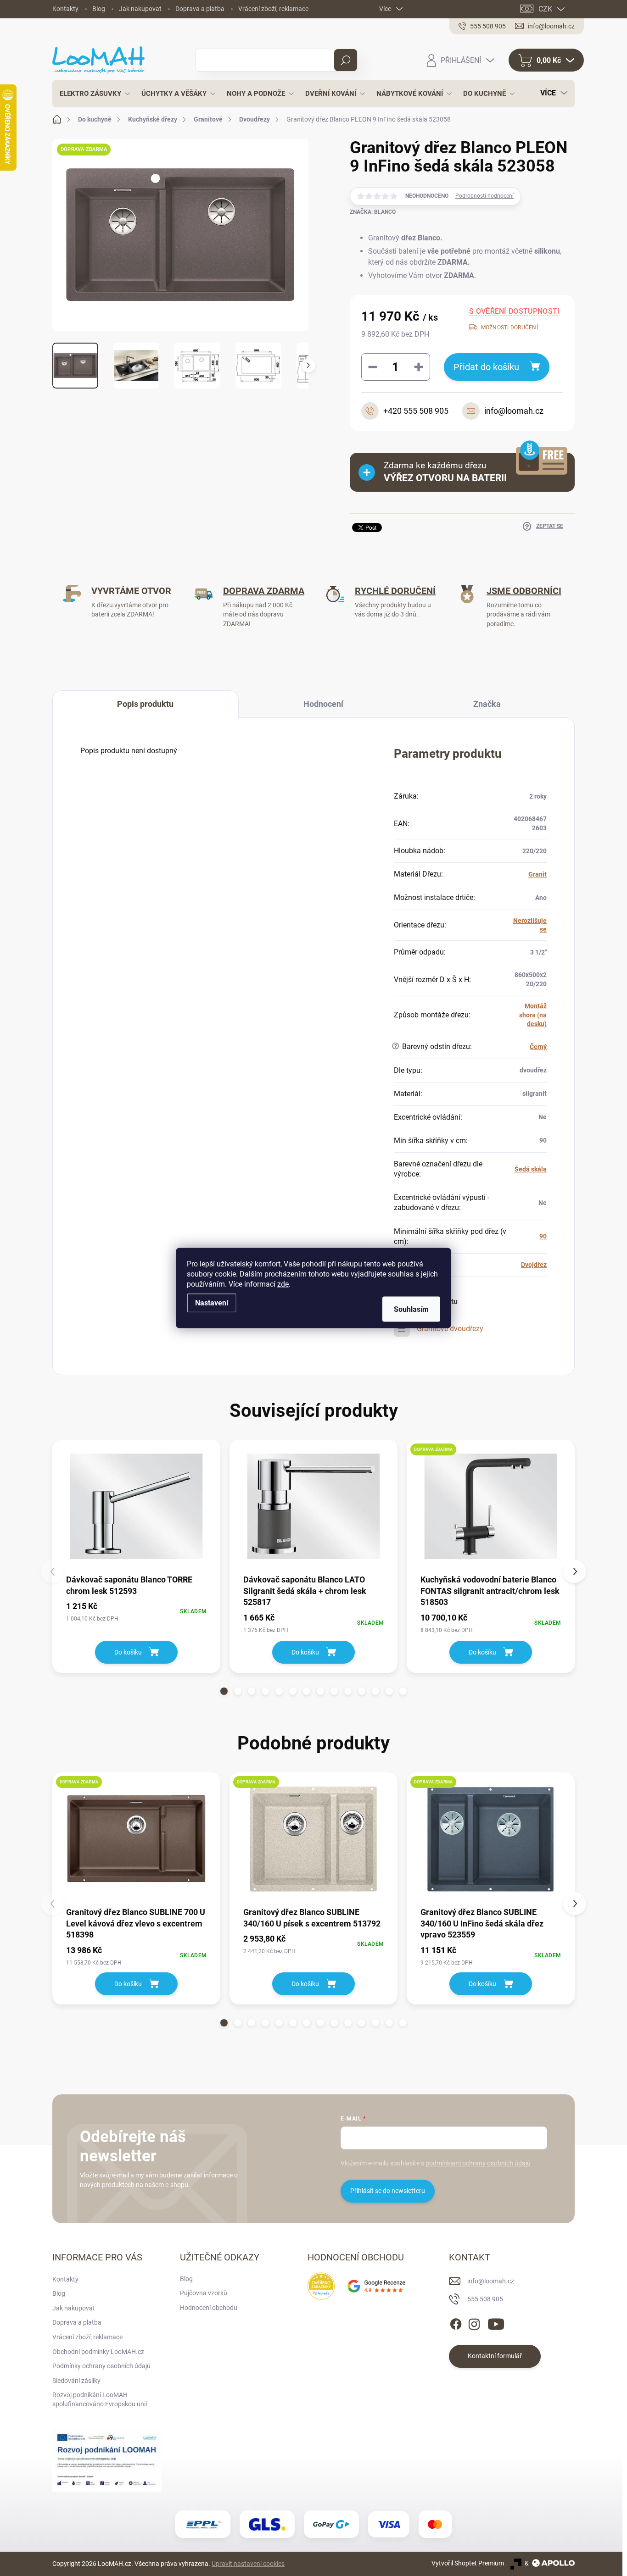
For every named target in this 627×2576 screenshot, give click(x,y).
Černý (538, 1047)
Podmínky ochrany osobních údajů (101, 2366)
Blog (99, 9)
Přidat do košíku (486, 367)
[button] (224, 1691)
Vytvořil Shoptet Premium (468, 2563)
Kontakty (65, 9)
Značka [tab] (487, 704)
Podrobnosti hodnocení (484, 196)
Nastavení (212, 1303)
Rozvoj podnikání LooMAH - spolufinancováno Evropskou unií (100, 2399)
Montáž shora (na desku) (533, 1015)
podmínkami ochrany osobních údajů (478, 2163)
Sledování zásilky (76, 2381)
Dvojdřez (534, 1265)
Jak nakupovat (140, 9)
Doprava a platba (200, 9)
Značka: (373, 212)
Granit (537, 874)
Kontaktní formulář (495, 2356)
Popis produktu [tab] (145, 704)
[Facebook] (456, 2322)
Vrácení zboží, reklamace (273, 9)
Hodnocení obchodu (209, 2308)
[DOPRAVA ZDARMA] (491, 1506)
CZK (545, 9)
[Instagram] (474, 2322)
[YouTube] (496, 2322)
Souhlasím (411, 1309)
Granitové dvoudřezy (450, 1329)
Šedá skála (531, 1169)
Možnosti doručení (509, 328)
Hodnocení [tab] (323, 704)
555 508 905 (485, 2299)
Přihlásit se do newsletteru (388, 2191)
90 (543, 1236)
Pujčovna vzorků (204, 2293)
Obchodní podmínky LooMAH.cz (98, 2352)
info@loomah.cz (491, 2281)
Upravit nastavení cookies (248, 2564)
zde (283, 1284)
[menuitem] (92, 94)
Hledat (346, 60)
